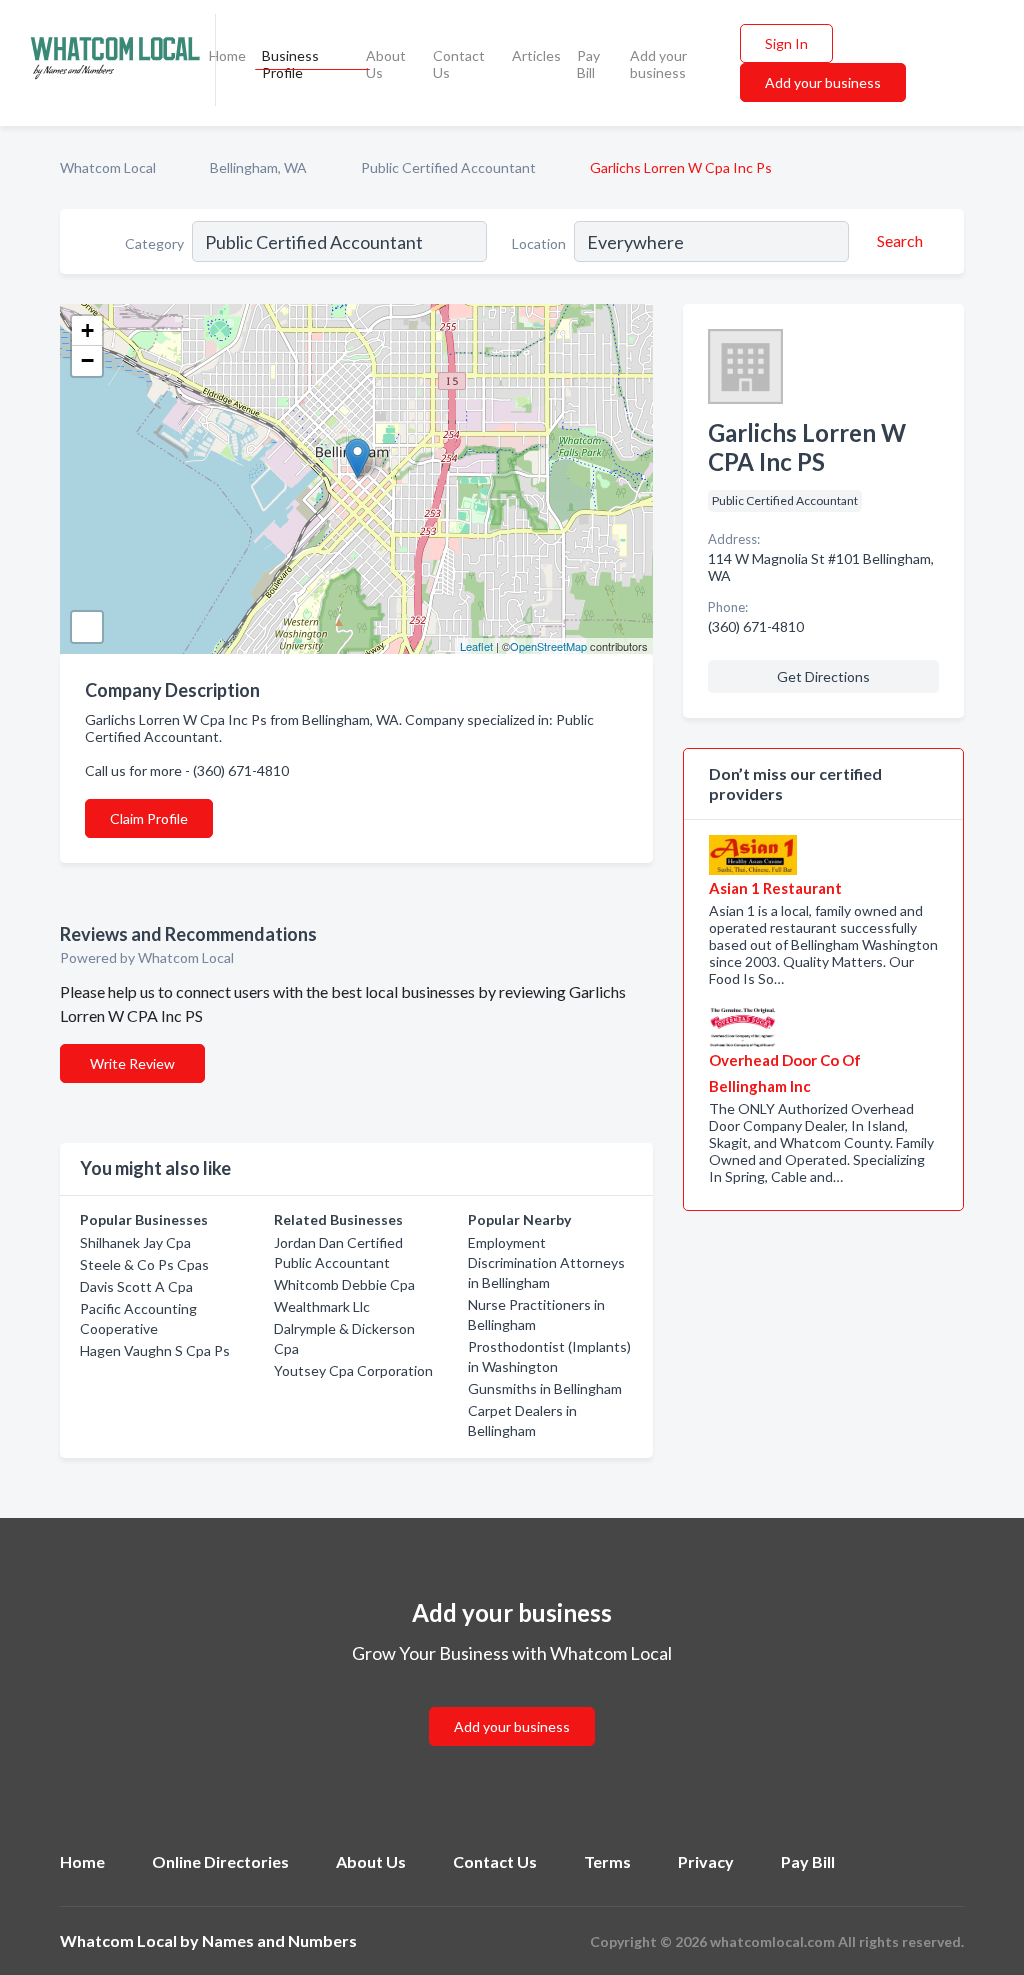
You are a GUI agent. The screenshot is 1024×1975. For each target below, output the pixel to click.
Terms (607, 1861)
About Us (386, 64)
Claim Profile (149, 818)
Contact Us (459, 64)
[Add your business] (512, 1702)
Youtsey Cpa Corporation (353, 1370)
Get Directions (823, 676)
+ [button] (87, 330)
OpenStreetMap (548, 646)
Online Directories (220, 1861)
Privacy (706, 1861)
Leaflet (476, 646)
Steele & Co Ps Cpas (144, 1264)
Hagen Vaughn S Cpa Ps (155, 1350)
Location (539, 243)
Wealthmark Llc (322, 1306)
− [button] (87, 360)
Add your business (658, 64)
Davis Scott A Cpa (136, 1286)
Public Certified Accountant (448, 167)
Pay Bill (588, 64)
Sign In (786, 43)
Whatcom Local (108, 167)
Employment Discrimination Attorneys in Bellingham (546, 1262)
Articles (536, 55)
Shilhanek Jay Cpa (135, 1242)
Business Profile (290, 64)
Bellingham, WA (258, 167)
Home (227, 55)
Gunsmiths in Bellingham (545, 1388)
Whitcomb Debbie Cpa (344, 1284)
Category (154, 243)
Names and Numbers (279, 1940)
